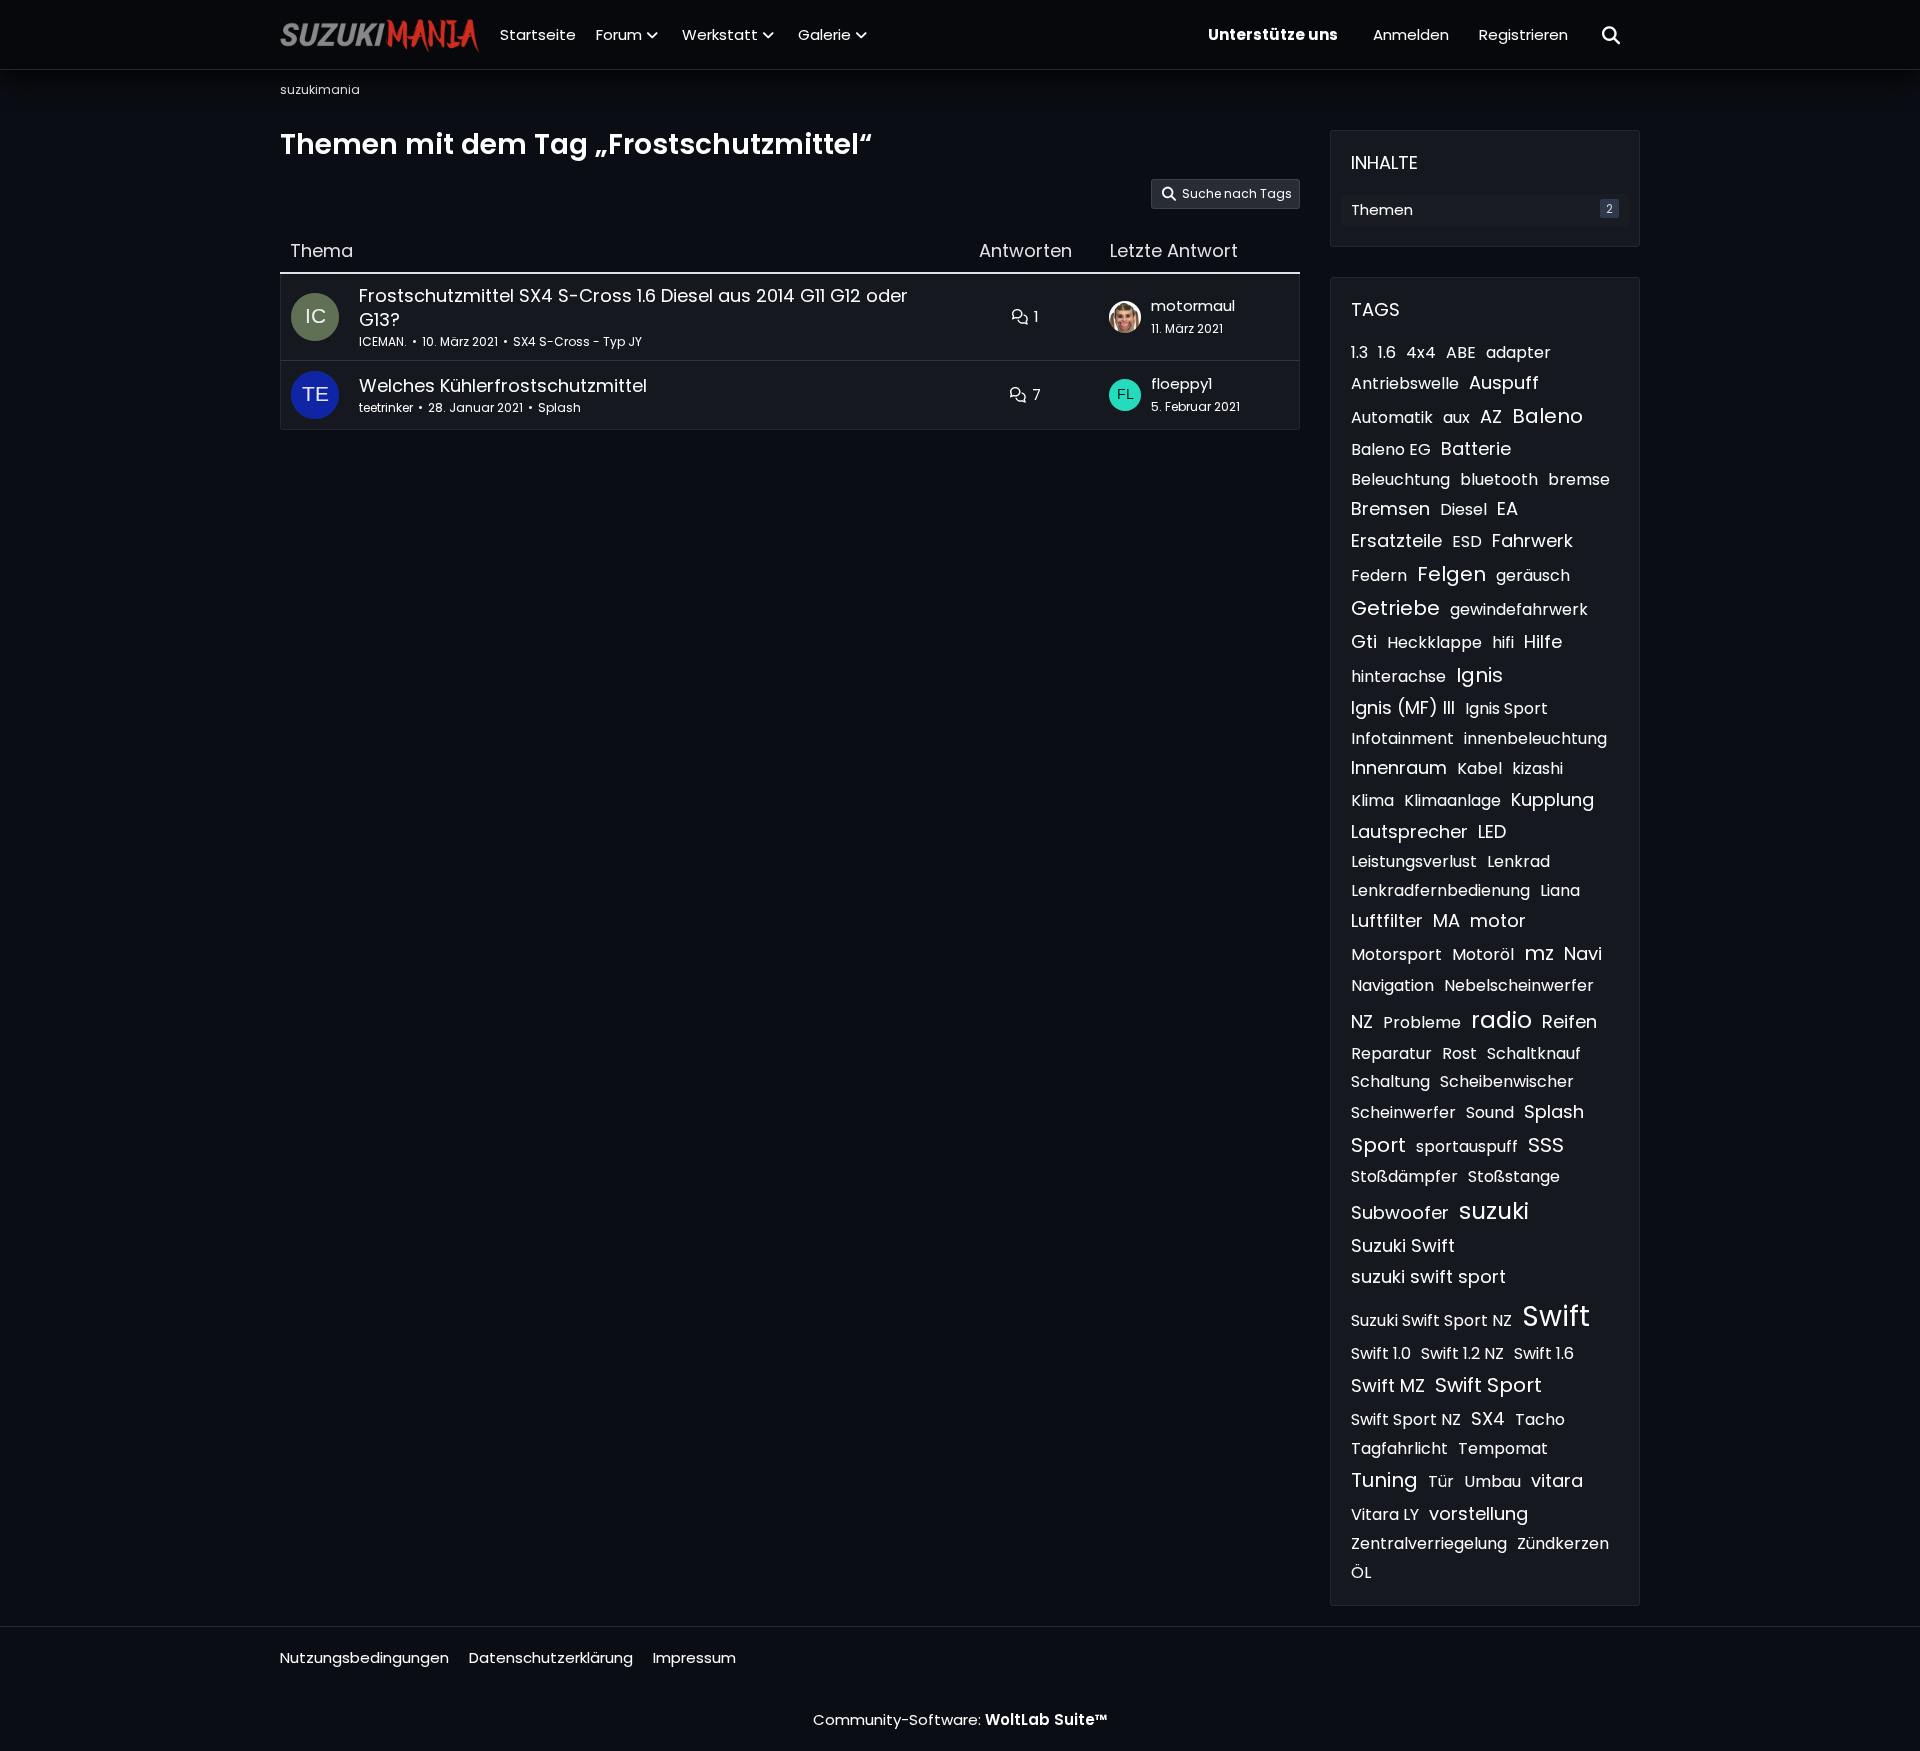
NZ (1362, 1021)
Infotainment (1402, 738)
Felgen (1451, 574)
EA (1507, 508)
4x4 (1421, 352)
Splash (559, 407)
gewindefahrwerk (1519, 609)
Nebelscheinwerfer (1519, 985)
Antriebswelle (1405, 383)
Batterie (1476, 448)
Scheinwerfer (1403, 1112)
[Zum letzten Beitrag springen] (1125, 317)
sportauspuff (1467, 1146)
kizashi (1537, 768)
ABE (1461, 352)
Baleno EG (1391, 449)
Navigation (1392, 985)
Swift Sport (1488, 1385)
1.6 (1387, 352)
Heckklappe (1434, 642)
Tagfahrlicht (1399, 1448)
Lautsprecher (1409, 831)
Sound (1490, 1112)
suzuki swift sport (1428, 1276)
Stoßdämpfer (1404, 1176)
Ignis (1479, 675)
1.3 (1359, 352)
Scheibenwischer (1507, 1081)
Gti (1364, 641)
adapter (1518, 352)
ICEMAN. (383, 341)
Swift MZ (1388, 1385)
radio (1501, 1020)
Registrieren (1523, 34)
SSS (1546, 1145)
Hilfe (1543, 641)
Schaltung (1390, 1081)
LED (1492, 831)
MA (1446, 920)
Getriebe (1395, 608)
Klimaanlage (1452, 800)
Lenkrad (1518, 861)
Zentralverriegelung (1429, 1543)
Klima (1372, 800)
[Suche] (1612, 35)
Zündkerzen (1563, 1543)
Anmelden (1411, 34)
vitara (1557, 1480)
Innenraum (1399, 767)
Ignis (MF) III (1403, 707)
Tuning (1384, 1480)
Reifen (1569, 1021)
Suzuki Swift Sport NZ (1431, 1320)
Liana (1560, 890)
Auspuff (1504, 382)
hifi (1503, 642)
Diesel (1463, 509)
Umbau (1492, 1481)
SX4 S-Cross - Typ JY (577, 341)
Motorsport (1396, 954)
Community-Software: (960, 1719)
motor (1498, 920)
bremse (1579, 479)
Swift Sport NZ (1406, 1419)
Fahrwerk (1532, 540)
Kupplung (1552, 799)
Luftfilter (1387, 920)
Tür (1441, 1481)
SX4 (1488, 1418)
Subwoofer (1400, 1212)
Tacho (1540, 1419)
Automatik (1392, 417)
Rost (1459, 1053)
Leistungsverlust (1414, 861)
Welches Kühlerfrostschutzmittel (503, 385)
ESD (1467, 541)
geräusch (1533, 575)
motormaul (1193, 305)
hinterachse (1398, 676)
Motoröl (1483, 954)
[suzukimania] (380, 35)
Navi (1583, 953)
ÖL (1361, 1572)
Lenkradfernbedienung (1440, 890)
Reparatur (1391, 1053)
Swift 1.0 (1381, 1353)
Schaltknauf (1534, 1053)
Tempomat (1503, 1448)
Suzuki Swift (1403, 1245)
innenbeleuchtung (1535, 738)
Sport (1378, 1145)
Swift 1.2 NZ (1462, 1353)
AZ (1491, 416)
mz (1539, 953)
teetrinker (386, 407)
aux (1456, 417)
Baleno (1547, 416)
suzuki (1494, 1211)
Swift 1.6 (1544, 1353)
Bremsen (1390, 508)
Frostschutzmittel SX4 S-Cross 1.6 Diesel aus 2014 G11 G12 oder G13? (633, 307)
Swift (1556, 1316)
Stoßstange (1514, 1176)
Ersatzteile (1396, 540)
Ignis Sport (1506, 708)
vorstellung (1478, 1513)
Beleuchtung (1400, 479)
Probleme (1422, 1022)
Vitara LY (1385, 1514)
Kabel (1479, 768)
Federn (1379, 575)
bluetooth (1499, 479)
